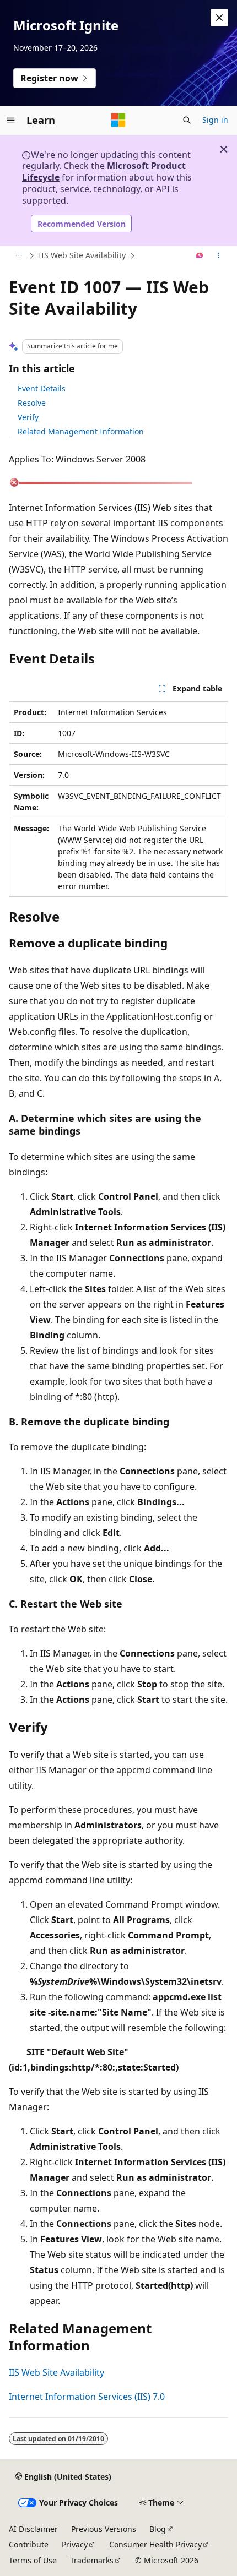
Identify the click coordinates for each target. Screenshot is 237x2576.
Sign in (215, 120)
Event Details (42, 388)
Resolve (32, 403)
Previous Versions (104, 2529)
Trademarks (92, 2560)
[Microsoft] (118, 120)
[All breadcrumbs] (18, 256)
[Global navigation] (11, 120)
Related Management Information (81, 431)
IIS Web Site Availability (82, 255)
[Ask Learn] (200, 256)
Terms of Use (33, 2560)
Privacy (75, 2544)
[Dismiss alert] (219, 18)
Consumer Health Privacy (155, 2544)
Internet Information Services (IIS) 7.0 (87, 2397)
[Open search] (187, 120)
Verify (28, 417)
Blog (158, 2529)
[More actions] (219, 256)
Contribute (29, 2544)
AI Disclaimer (33, 2529)
